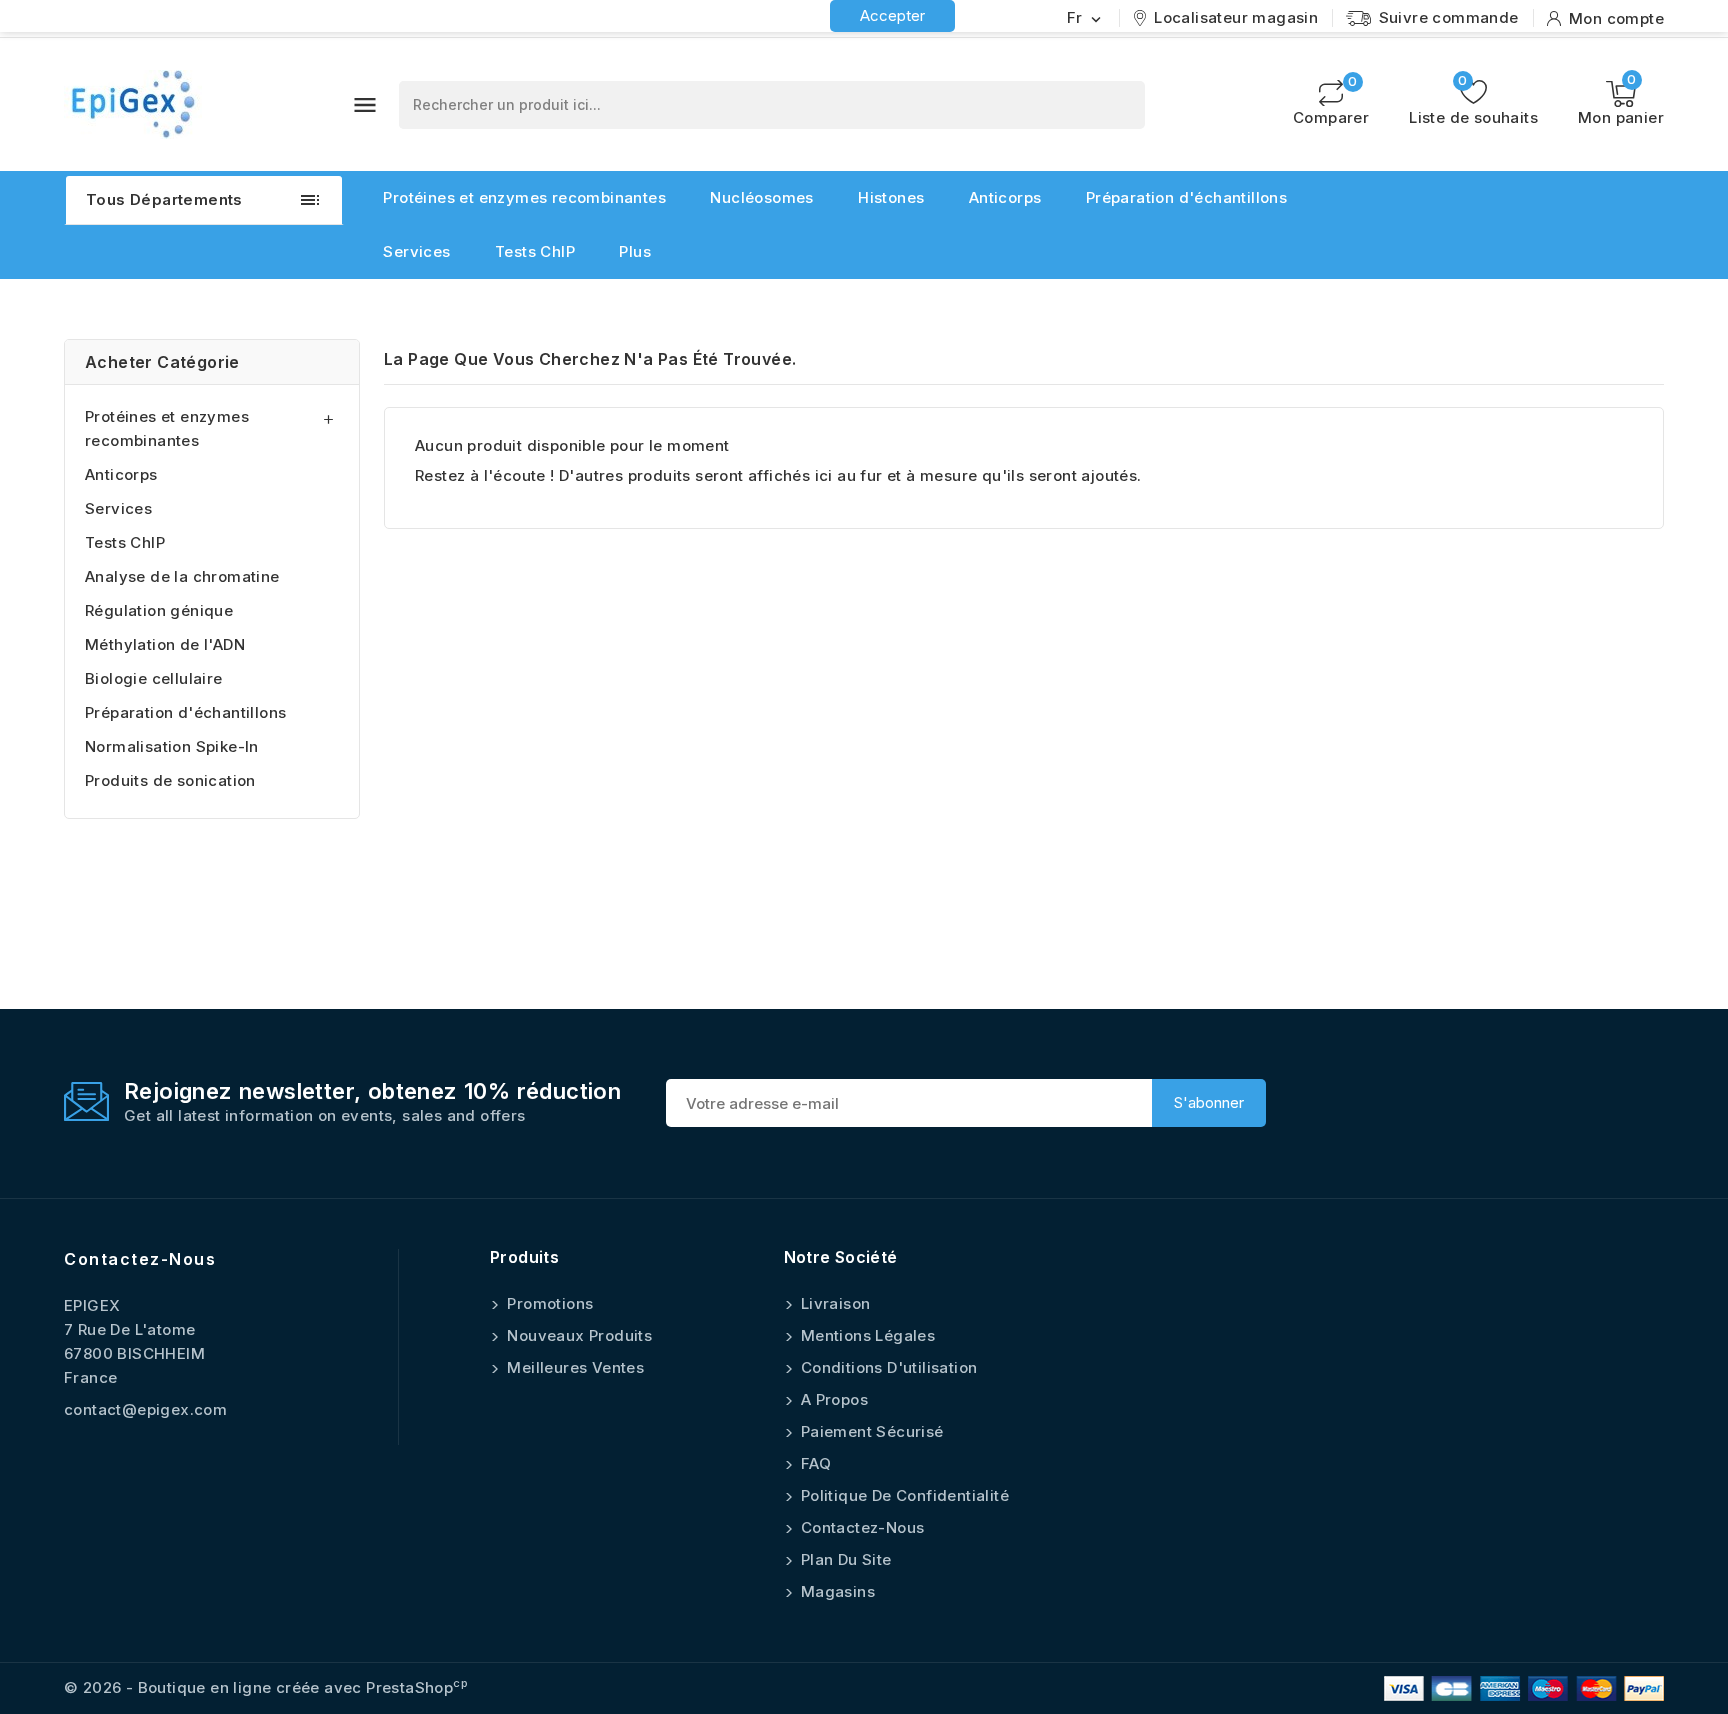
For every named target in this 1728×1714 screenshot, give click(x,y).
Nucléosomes (761, 197)
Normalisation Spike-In (172, 746)
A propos (833, 1399)
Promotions (548, 1303)
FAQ (814, 1463)
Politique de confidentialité (903, 1495)
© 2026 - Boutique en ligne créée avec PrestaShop (266, 1687)
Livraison (834, 1303)
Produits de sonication (170, 780)
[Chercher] (1120, 105)
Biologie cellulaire (154, 678)
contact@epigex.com (145, 1409)
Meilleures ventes (573, 1367)
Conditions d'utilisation (887, 1367)
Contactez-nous (140, 1259)
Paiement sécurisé (870, 1431)
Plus (635, 251)
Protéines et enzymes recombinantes (524, 197)
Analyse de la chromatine (182, 576)
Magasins (836, 1591)
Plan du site (844, 1559)
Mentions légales (866, 1335)
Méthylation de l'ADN (165, 644)
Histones (891, 197)
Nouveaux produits (577, 1335)
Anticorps (1005, 197)
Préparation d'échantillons (1186, 197)
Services (416, 251)
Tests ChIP (535, 251)
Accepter (892, 15)
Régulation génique (159, 610)
